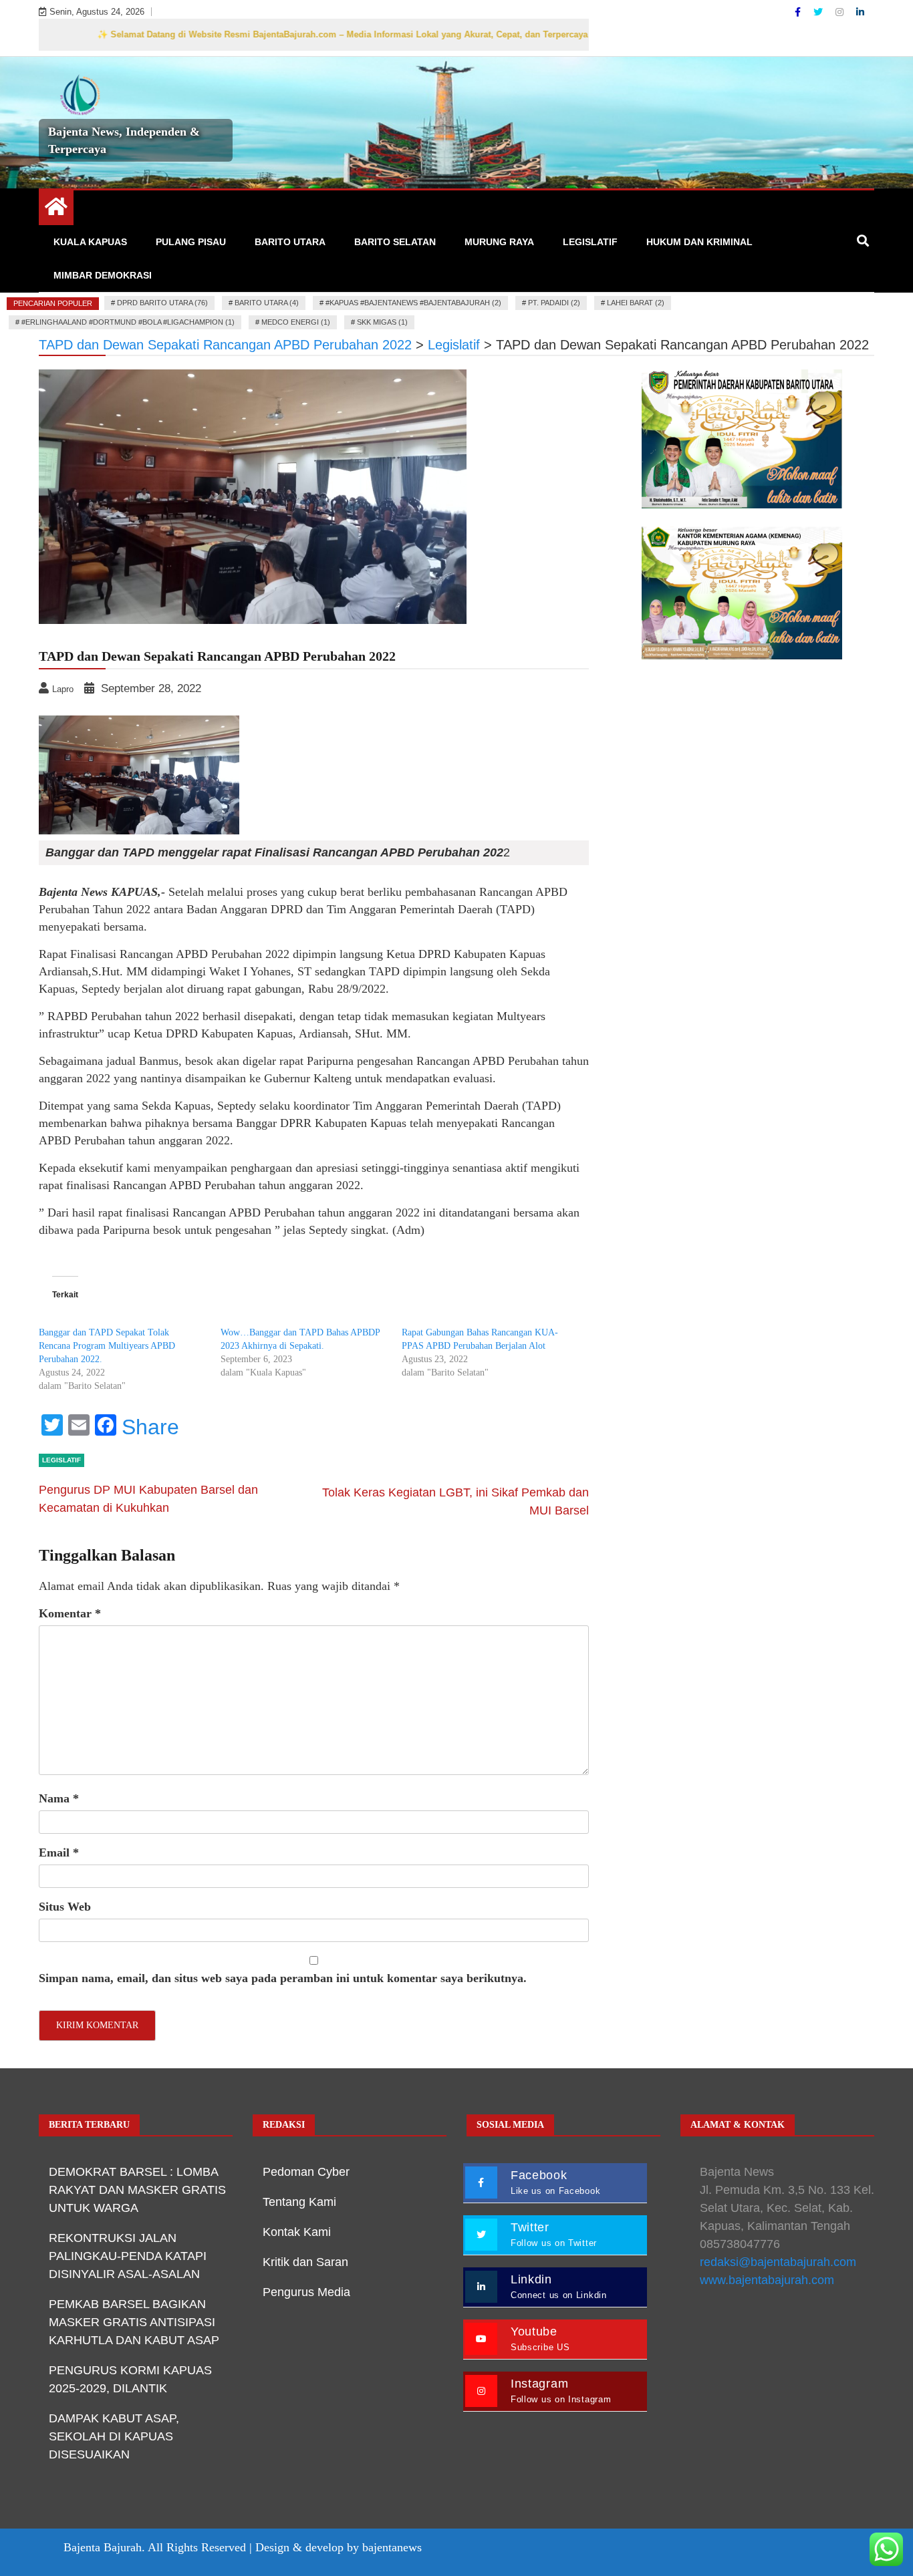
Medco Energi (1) (296, 322)
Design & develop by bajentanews (339, 2547)
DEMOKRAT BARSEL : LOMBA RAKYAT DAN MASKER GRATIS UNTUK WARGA (137, 2190)
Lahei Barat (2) (636, 303)
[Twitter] (819, 12)
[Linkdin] (860, 12)
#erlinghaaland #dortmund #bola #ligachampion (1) (128, 322)
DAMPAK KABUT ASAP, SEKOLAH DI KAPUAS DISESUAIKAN (114, 2436)
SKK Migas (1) (382, 322)
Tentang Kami (299, 2202)
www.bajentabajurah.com (767, 2280)
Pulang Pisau (191, 242)
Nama (59, 1798)
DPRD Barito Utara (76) (162, 303)
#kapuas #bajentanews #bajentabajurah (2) (413, 303)
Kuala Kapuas (90, 242)
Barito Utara (290, 242)
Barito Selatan (395, 242)
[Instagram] (841, 12)
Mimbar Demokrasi (103, 275)
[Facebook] (799, 12)
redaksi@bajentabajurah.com (778, 2262)
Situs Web (65, 1907)
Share (150, 1427)
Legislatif (590, 242)
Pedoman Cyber (306, 2172)
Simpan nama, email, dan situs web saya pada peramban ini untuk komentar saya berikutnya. (283, 1978)
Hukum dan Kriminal (699, 242)
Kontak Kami (297, 2232)
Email (59, 1853)
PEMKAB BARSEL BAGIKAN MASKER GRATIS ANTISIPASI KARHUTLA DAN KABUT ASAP (134, 2322)
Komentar (70, 1613)
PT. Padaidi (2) (554, 303)
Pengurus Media (306, 2292)
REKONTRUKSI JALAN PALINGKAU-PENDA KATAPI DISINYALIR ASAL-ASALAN (128, 2256)
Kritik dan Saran (305, 2262)
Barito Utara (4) (267, 303)
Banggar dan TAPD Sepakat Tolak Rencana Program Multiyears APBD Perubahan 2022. (107, 1346)
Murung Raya (499, 242)
